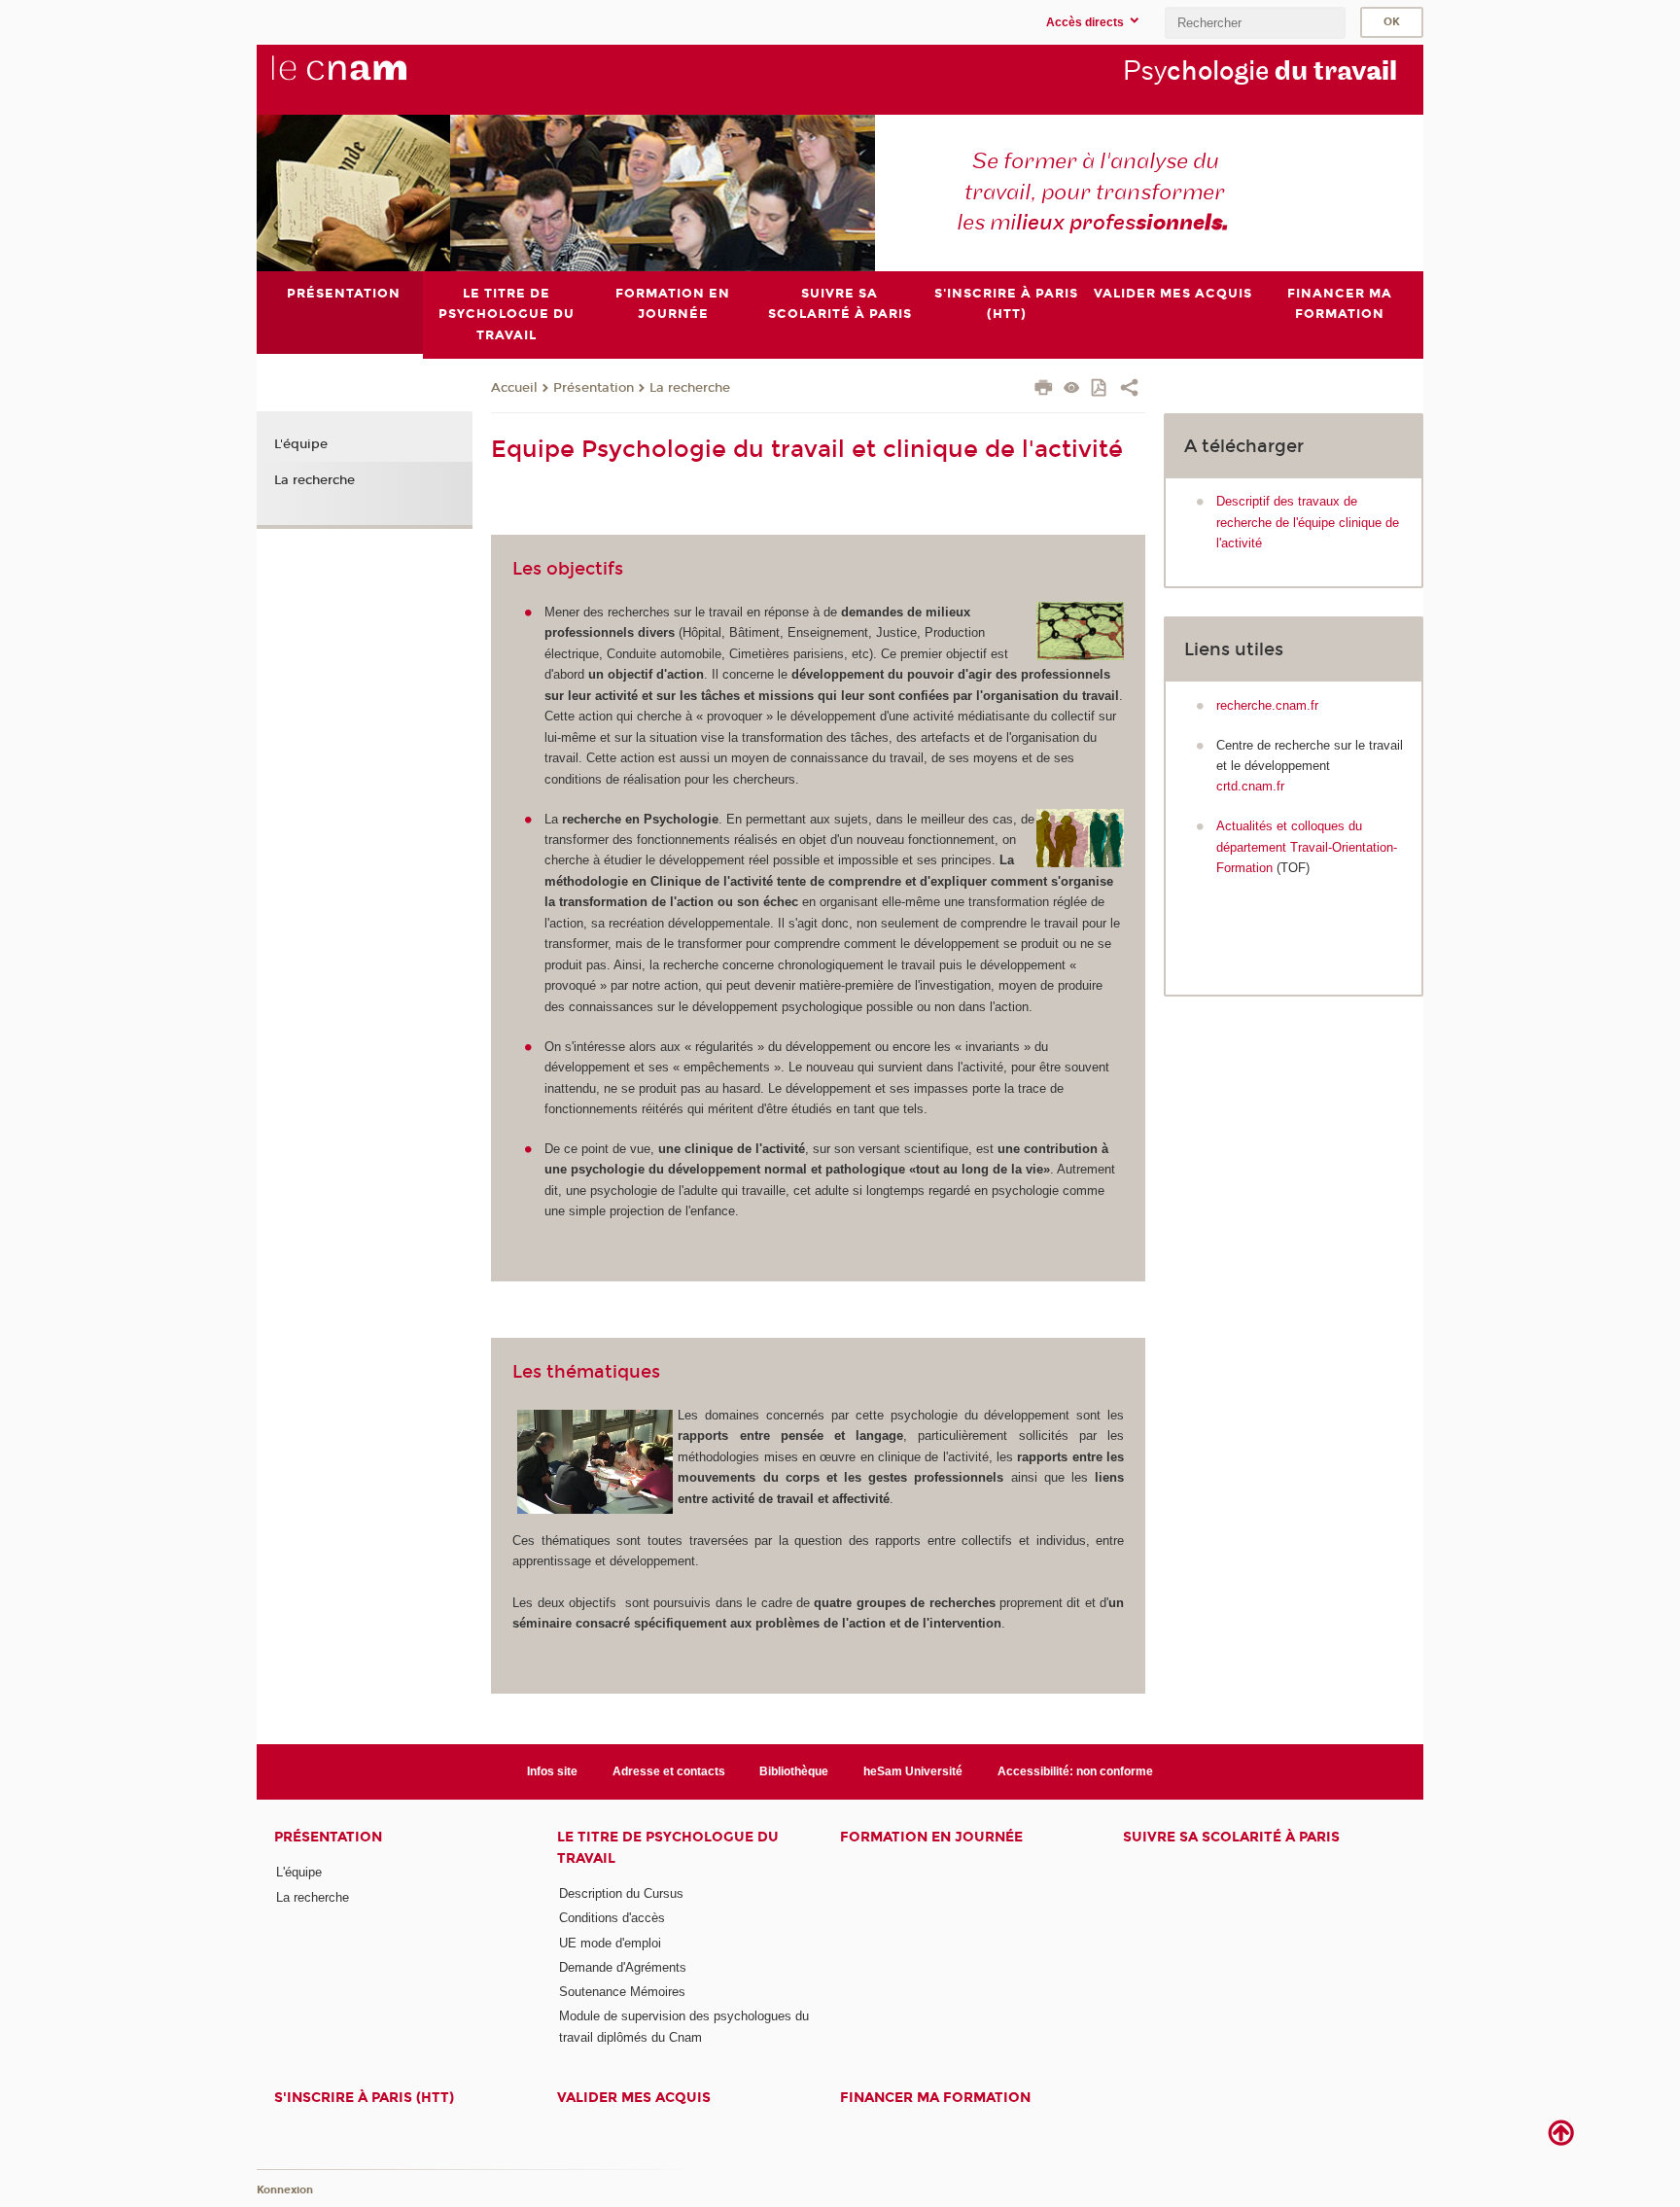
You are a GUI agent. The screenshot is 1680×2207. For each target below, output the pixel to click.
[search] (1255, 23)
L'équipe (301, 444)
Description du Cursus (621, 1893)
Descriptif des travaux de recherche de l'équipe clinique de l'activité (1308, 522)
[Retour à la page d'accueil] (371, 79)
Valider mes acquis (634, 2098)
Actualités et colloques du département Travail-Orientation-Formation (1307, 847)
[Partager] (1129, 390)
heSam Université (913, 1771)
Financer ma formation (935, 2098)
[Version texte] (1072, 389)
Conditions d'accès (612, 1918)
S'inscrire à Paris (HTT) (364, 2098)
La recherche (690, 388)
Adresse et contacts (669, 1771)
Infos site (552, 1771)
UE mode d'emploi (610, 1943)
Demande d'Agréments (623, 1967)
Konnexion (285, 2190)
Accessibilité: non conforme (1075, 1771)
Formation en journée (931, 1837)
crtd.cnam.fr (1250, 786)
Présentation (594, 388)
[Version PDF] (1100, 389)
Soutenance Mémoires (622, 1992)
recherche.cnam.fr (1267, 705)
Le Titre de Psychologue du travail (668, 1847)
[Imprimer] (1044, 390)
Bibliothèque (794, 1771)
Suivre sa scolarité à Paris (1231, 1837)
